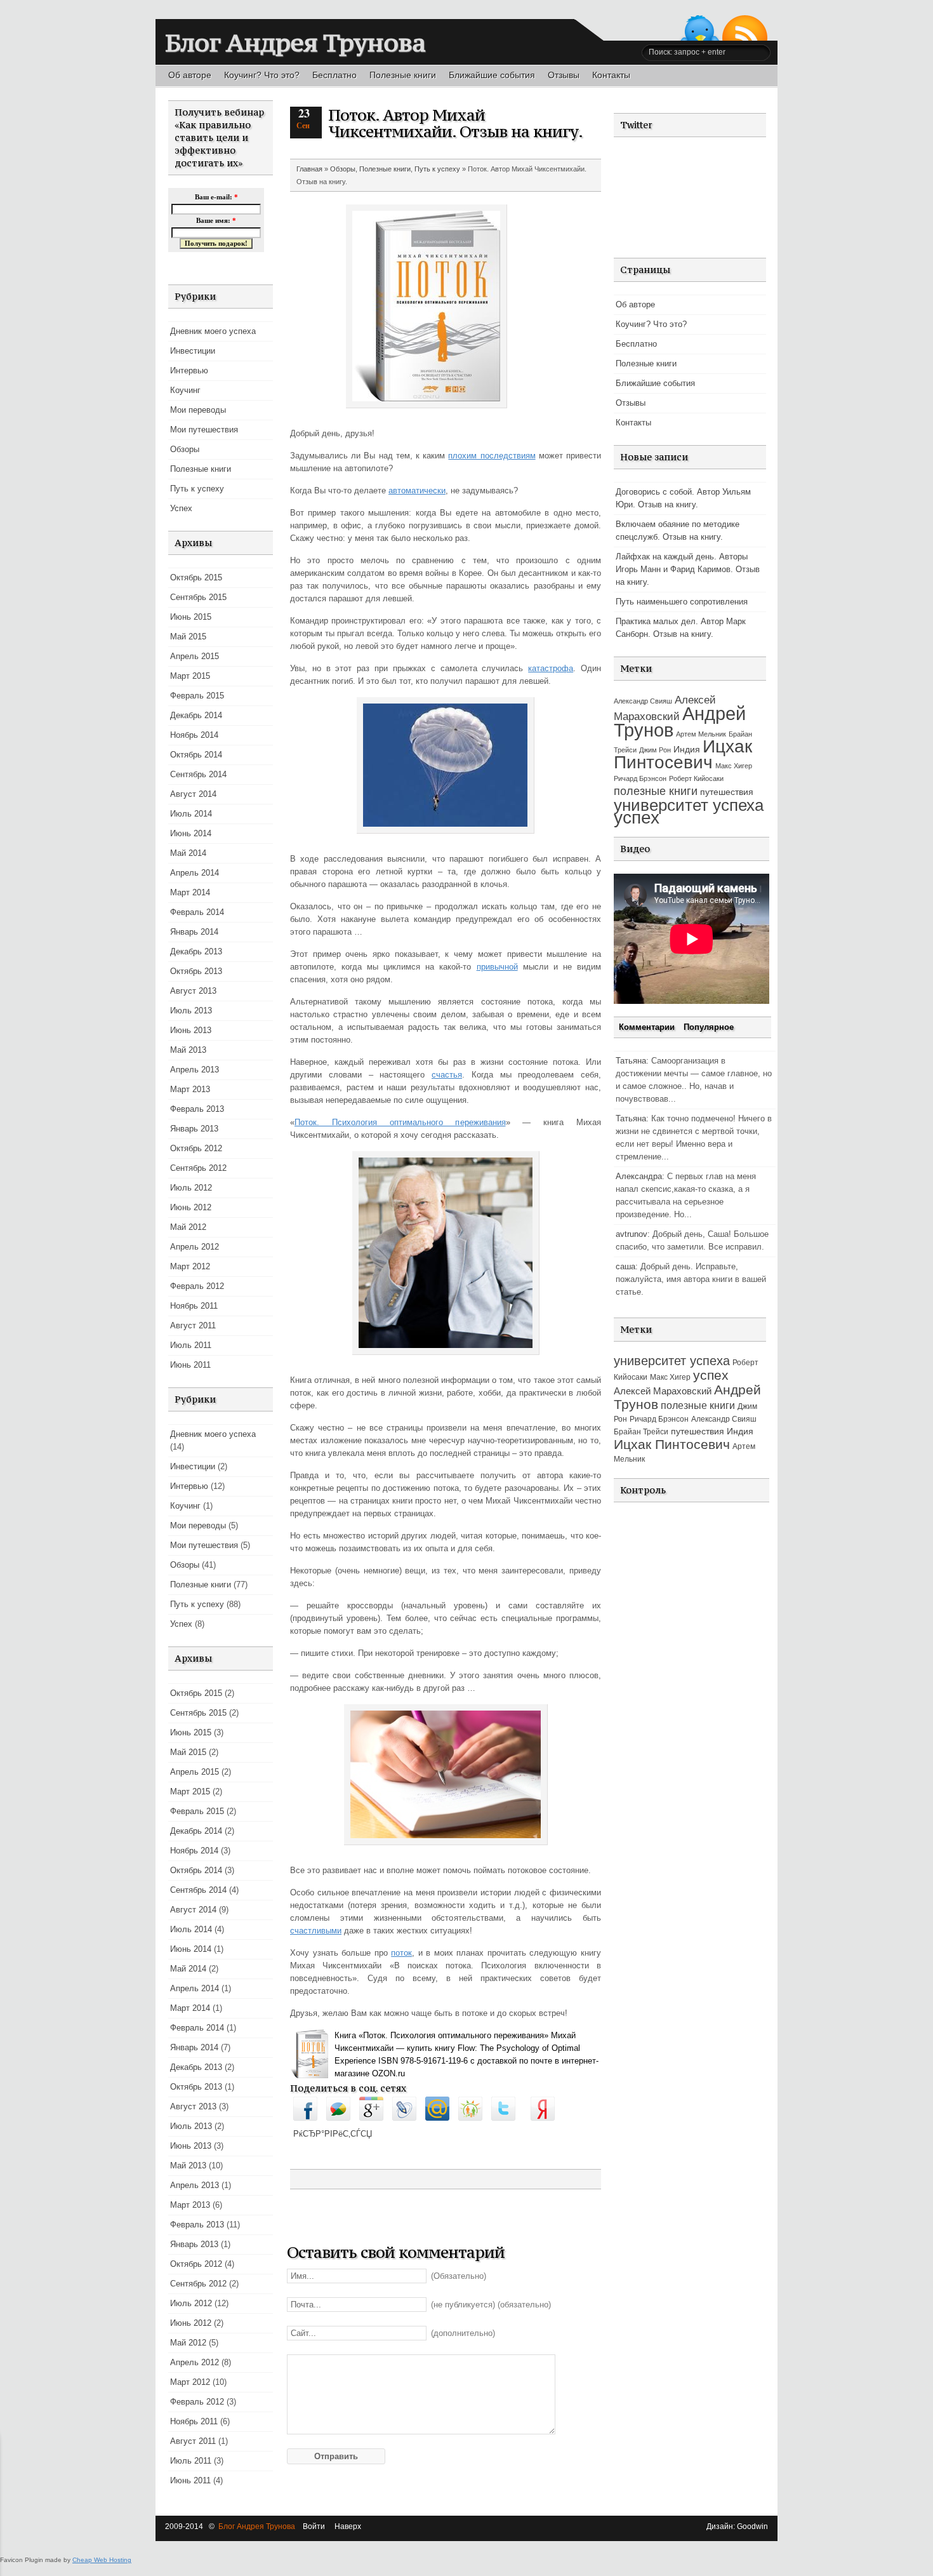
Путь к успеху (197, 489)
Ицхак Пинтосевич (683, 754)
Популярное (709, 1027)
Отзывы (564, 75)
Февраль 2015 (197, 696)
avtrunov (632, 1234)
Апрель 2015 (195, 656)
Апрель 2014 (195, 873)
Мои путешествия (204, 430)
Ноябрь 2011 (194, 1306)
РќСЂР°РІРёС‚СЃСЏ (333, 2134)
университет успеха (689, 805)
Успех (181, 508)
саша (625, 1266)
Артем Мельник (701, 734)
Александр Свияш (643, 701)
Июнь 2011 (190, 1365)
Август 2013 (193, 991)
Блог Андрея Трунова (295, 43)
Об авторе (190, 75)
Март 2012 (190, 1266)
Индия (687, 749)
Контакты (611, 75)
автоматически (417, 491)
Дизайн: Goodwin (737, 2526)
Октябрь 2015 (196, 577)
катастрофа (551, 668)
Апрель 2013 (195, 1070)
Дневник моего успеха (213, 331)
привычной (497, 967)
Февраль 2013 (197, 1109)
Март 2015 (190, 676)
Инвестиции (193, 351)
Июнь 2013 (191, 1030)
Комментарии (648, 1027)
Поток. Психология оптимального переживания (400, 1122)
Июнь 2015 (191, 617)
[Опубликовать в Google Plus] (371, 2118)
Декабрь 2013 (196, 951)
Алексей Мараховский (663, 1391)
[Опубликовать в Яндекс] (543, 2118)
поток (401, 1953)
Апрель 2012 (195, 1247)
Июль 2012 (191, 1188)
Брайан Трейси (641, 1432)
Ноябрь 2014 (194, 735)
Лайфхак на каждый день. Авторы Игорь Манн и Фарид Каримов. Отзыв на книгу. (688, 569)
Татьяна (631, 1061)
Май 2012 (188, 1227)
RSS (745, 28)
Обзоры (185, 449)
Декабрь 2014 (196, 715)
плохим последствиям (492, 456)
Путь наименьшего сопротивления (682, 602)
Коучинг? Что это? (262, 75)
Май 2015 (188, 637)
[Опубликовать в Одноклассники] (470, 2118)
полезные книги (656, 791)
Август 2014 (193, 794)
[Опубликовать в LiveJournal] (404, 2118)
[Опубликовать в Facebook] (305, 2118)
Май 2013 (188, 1050)
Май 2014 (188, 853)
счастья (447, 1075)
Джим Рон (655, 750)
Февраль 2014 (197, 912)
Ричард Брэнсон (640, 778)
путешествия (727, 792)
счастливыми (316, 1931)
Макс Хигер (734, 766)
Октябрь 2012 (196, 1148)
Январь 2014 (194, 932)
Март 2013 (190, 1089)
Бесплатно (334, 75)
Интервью (189, 370)
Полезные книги (403, 75)
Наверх (348, 2526)
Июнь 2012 (191, 1207)
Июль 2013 (191, 1011)
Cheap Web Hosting (102, 2560)
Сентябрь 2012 (198, 1168)
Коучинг (185, 390)
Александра (639, 1176)
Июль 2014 (191, 814)
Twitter (700, 28)
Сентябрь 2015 (198, 597)
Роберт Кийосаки (696, 778)
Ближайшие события (492, 75)
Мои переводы (198, 410)
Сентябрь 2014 (198, 774)
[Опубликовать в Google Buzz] (338, 2118)
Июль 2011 (191, 1345)
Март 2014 (190, 892)
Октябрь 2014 (196, 755)
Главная (309, 169)
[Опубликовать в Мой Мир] (437, 2118)
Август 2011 (193, 1325)
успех (637, 818)
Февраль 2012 (197, 1286)
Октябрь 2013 (196, 971)
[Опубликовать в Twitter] (503, 2118)
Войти (314, 2526)
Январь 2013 (194, 1129)
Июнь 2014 (191, 833)
